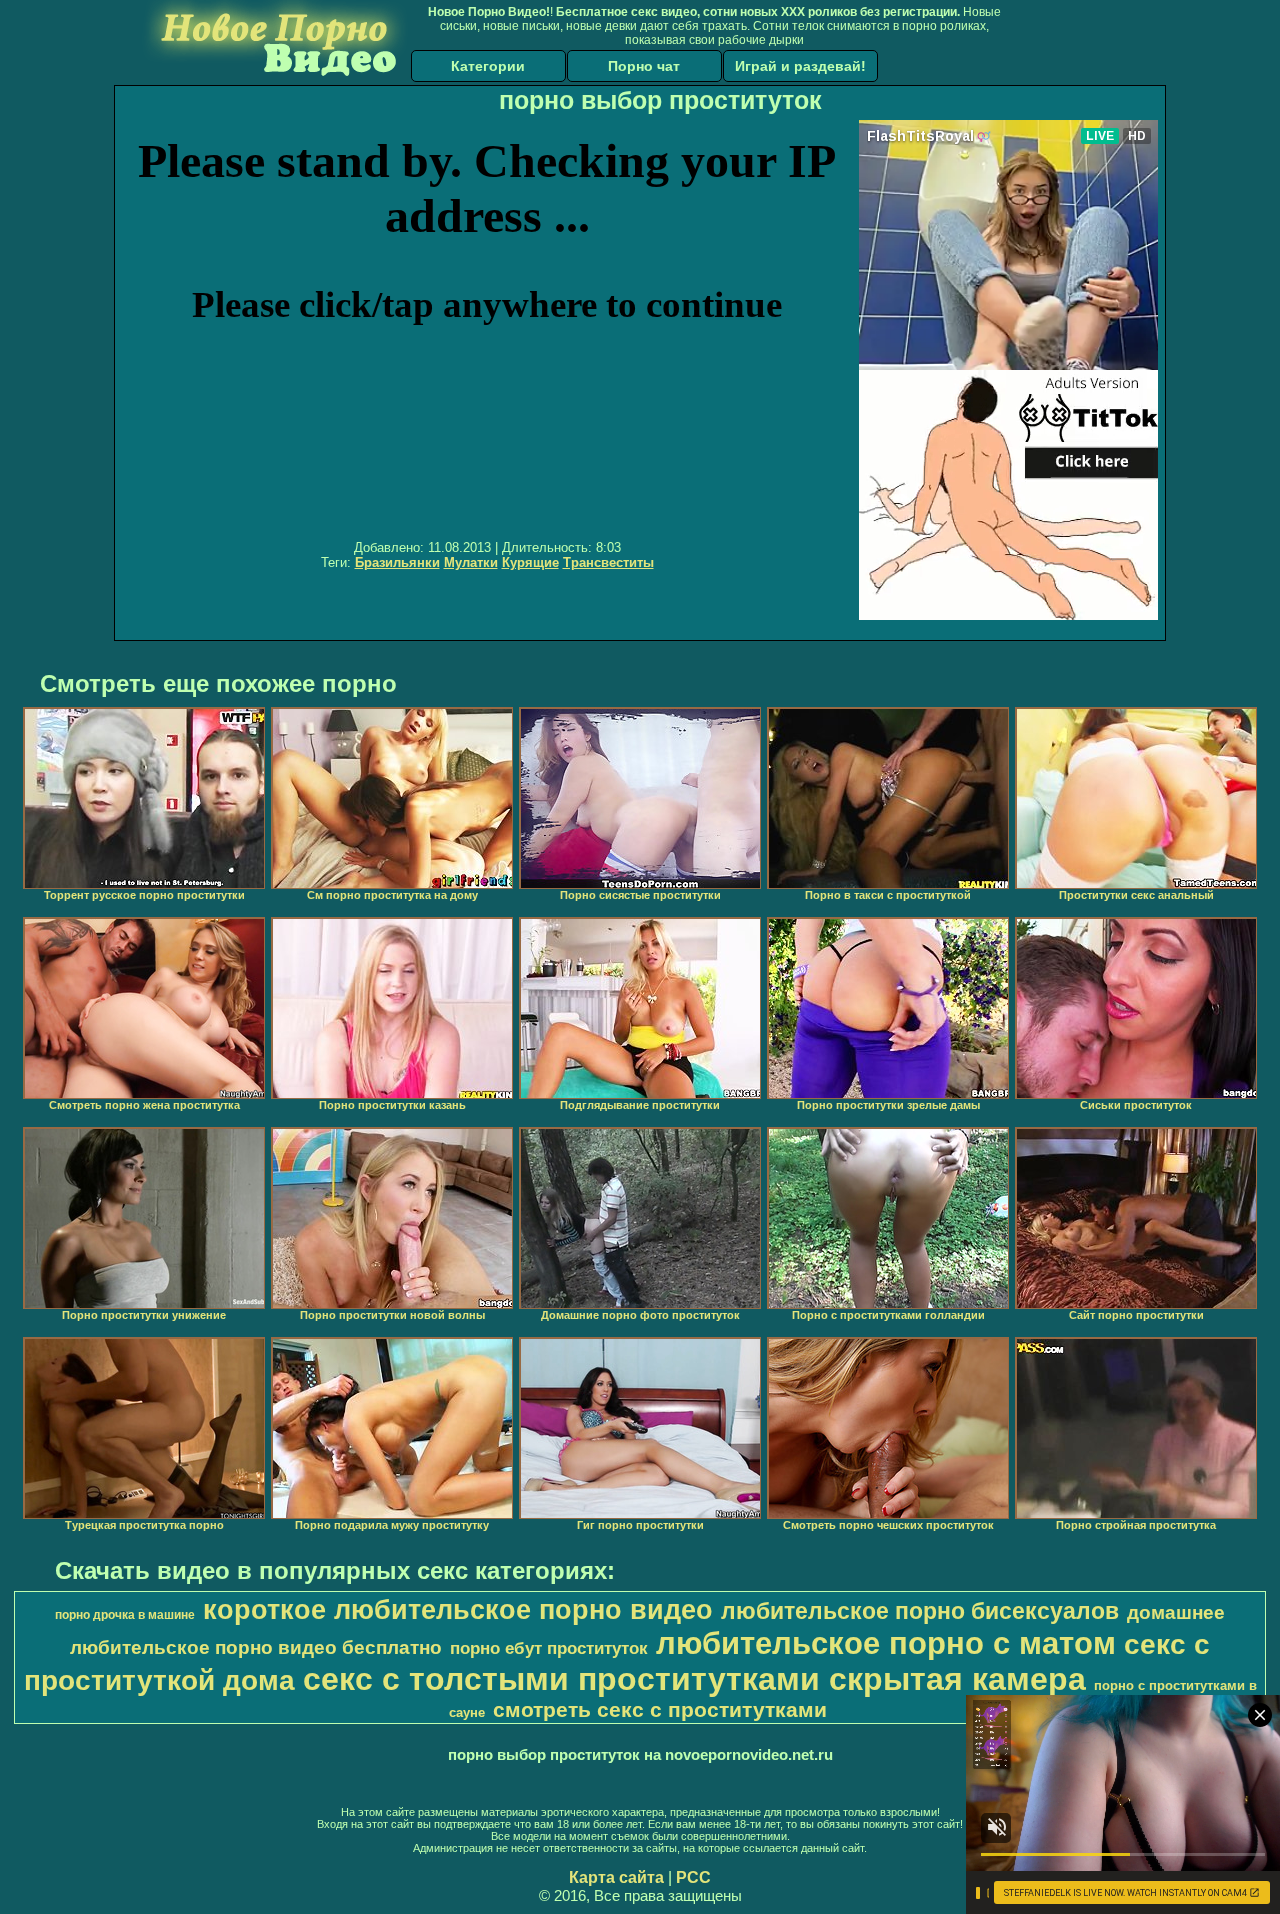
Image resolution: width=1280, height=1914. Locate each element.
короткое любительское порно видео (458, 1610)
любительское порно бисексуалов (920, 1611)
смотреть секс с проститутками (660, 1710)
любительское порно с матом (886, 1643)
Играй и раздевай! (800, 66)
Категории (488, 66)
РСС (693, 1877)
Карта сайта (616, 1877)
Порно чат (644, 66)
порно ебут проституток (549, 1648)
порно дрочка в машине (125, 1615)
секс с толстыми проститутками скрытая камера (694, 1679)
